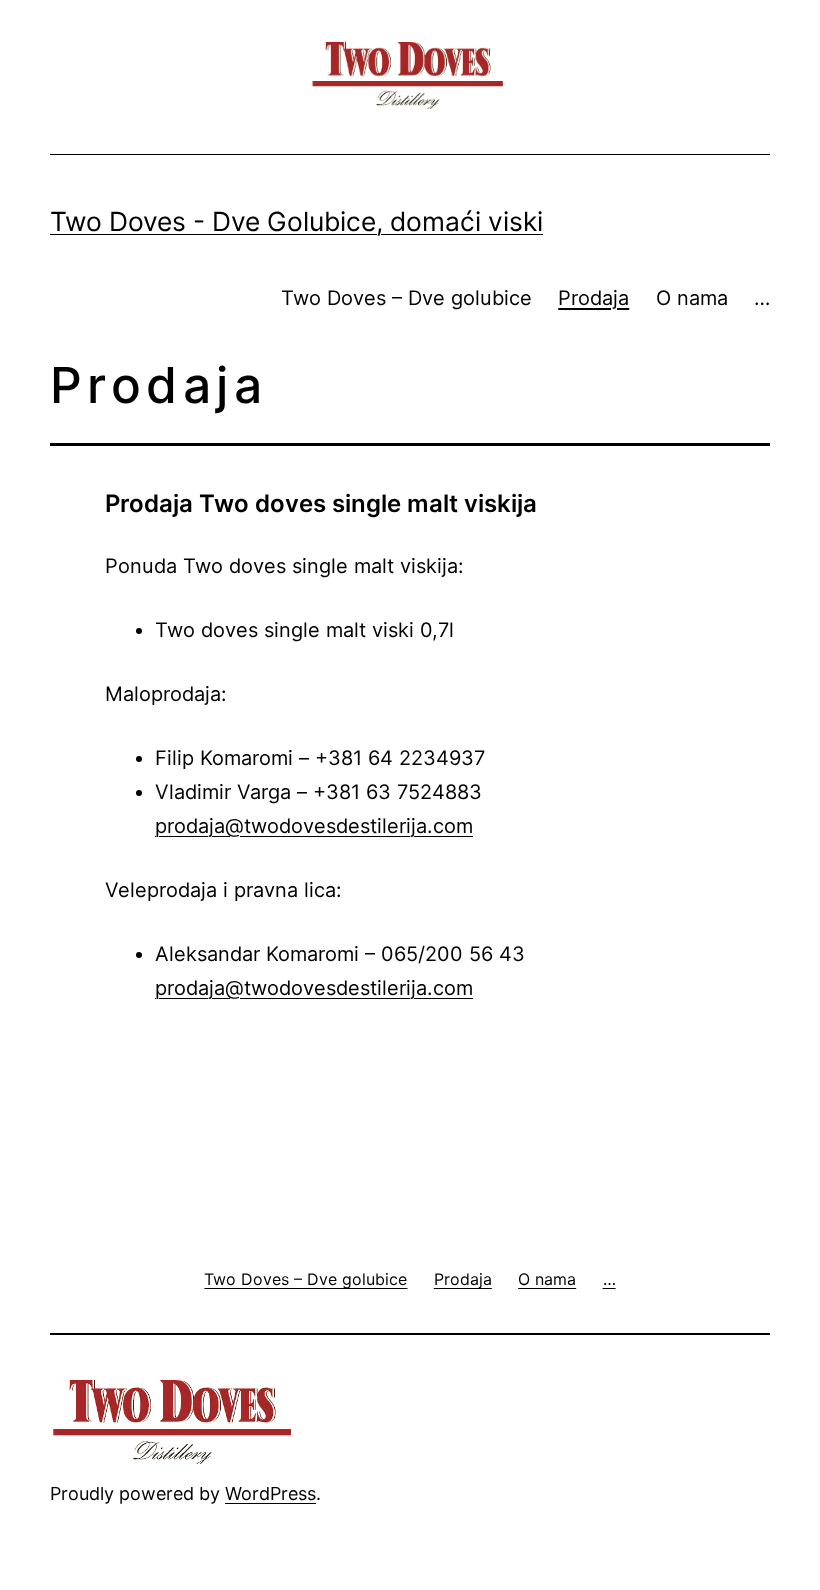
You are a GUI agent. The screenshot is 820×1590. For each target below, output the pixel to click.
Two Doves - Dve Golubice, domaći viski (296, 221)
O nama (692, 298)
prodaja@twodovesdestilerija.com (314, 826)
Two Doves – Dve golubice (406, 298)
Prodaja (593, 298)
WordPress (270, 1493)
